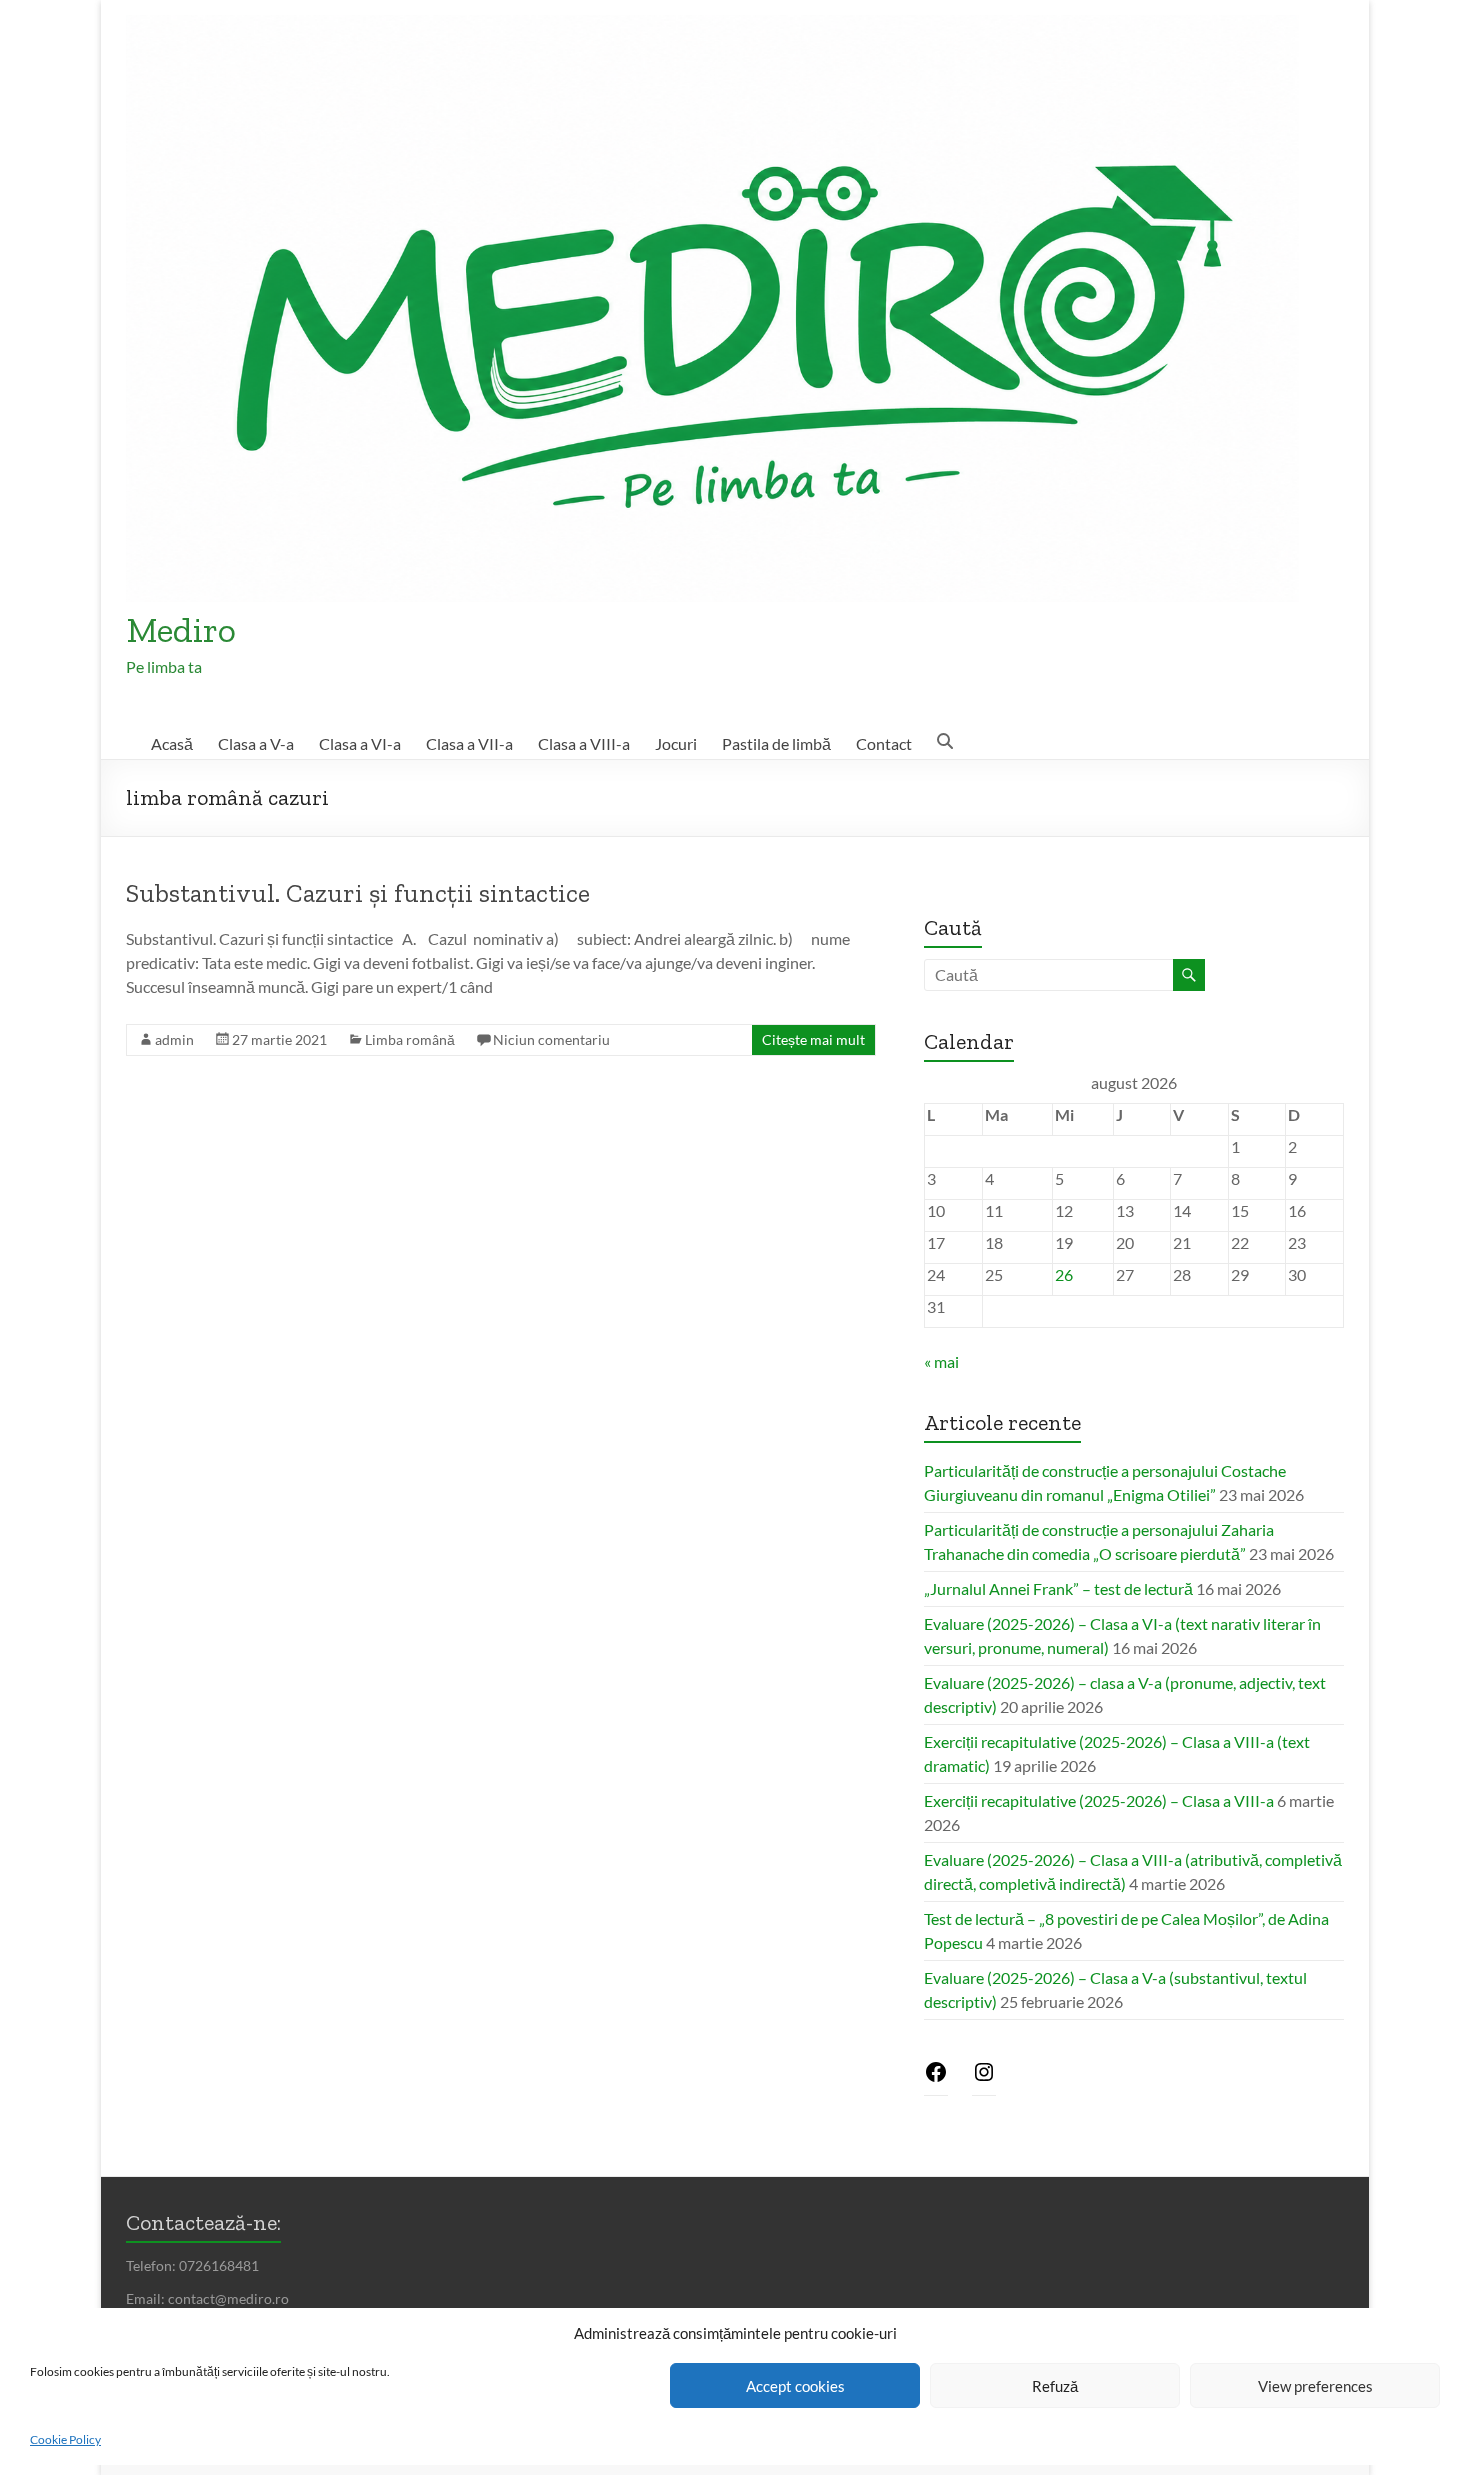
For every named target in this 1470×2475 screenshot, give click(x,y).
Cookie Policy (65, 2439)
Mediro (181, 629)
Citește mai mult (813, 1039)
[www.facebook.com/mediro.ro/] (936, 2077)
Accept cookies (795, 2386)
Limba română (410, 1039)
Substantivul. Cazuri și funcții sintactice (358, 893)
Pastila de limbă (776, 743)
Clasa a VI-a (360, 743)
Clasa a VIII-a (584, 743)
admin (174, 1039)
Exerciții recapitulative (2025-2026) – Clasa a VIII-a (1099, 1800)
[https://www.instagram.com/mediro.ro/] (984, 2077)
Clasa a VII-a (469, 743)
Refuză (1055, 2386)
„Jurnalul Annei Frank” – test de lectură (1058, 1588)
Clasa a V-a (256, 743)
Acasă (172, 743)
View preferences (1315, 2386)
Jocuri (676, 743)
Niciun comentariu (551, 1039)
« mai (941, 1361)
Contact (884, 743)
